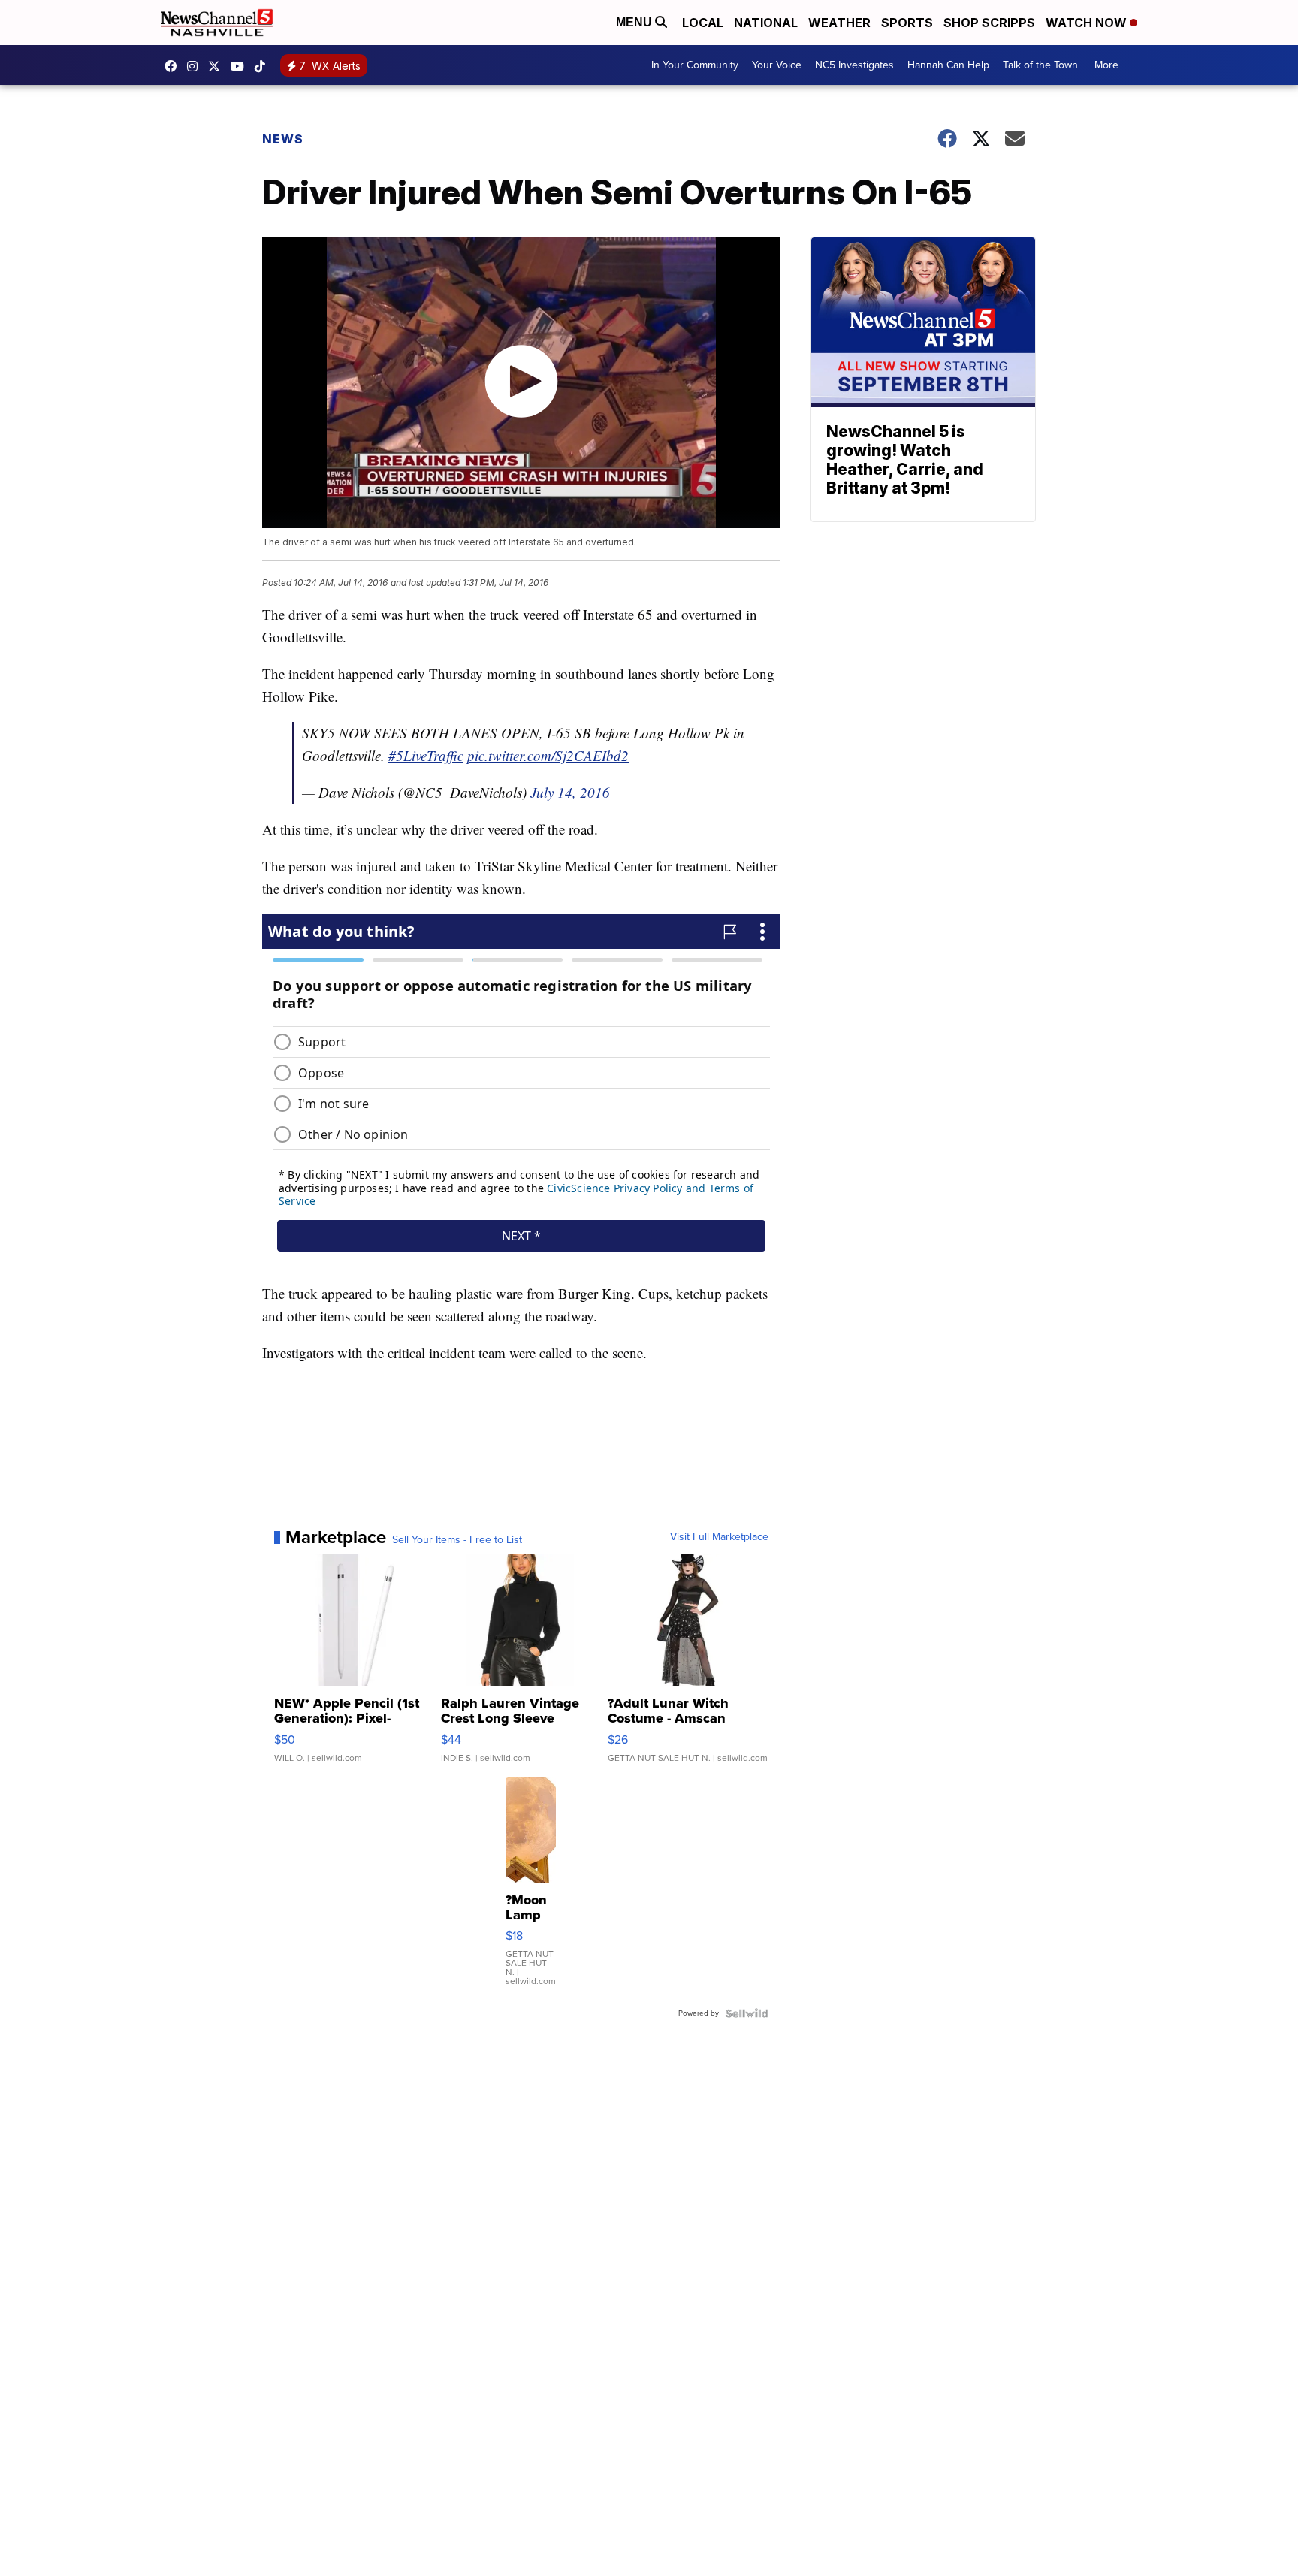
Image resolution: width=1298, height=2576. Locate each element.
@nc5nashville (264, 66)
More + (1111, 65)
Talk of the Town (1040, 65)
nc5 (218, 66)
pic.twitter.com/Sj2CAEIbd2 (548, 755)
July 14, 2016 (570, 792)
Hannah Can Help (948, 65)
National (766, 23)
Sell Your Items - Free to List (457, 1540)
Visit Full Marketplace (719, 1537)
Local (703, 23)
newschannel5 (174, 66)
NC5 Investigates (854, 65)
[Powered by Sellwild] (747, 2013)
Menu (635, 22)
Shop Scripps (989, 23)
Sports (907, 23)
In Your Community (695, 65)
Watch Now (1088, 23)
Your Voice (777, 65)
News (283, 139)
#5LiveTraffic (426, 755)
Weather (839, 23)
